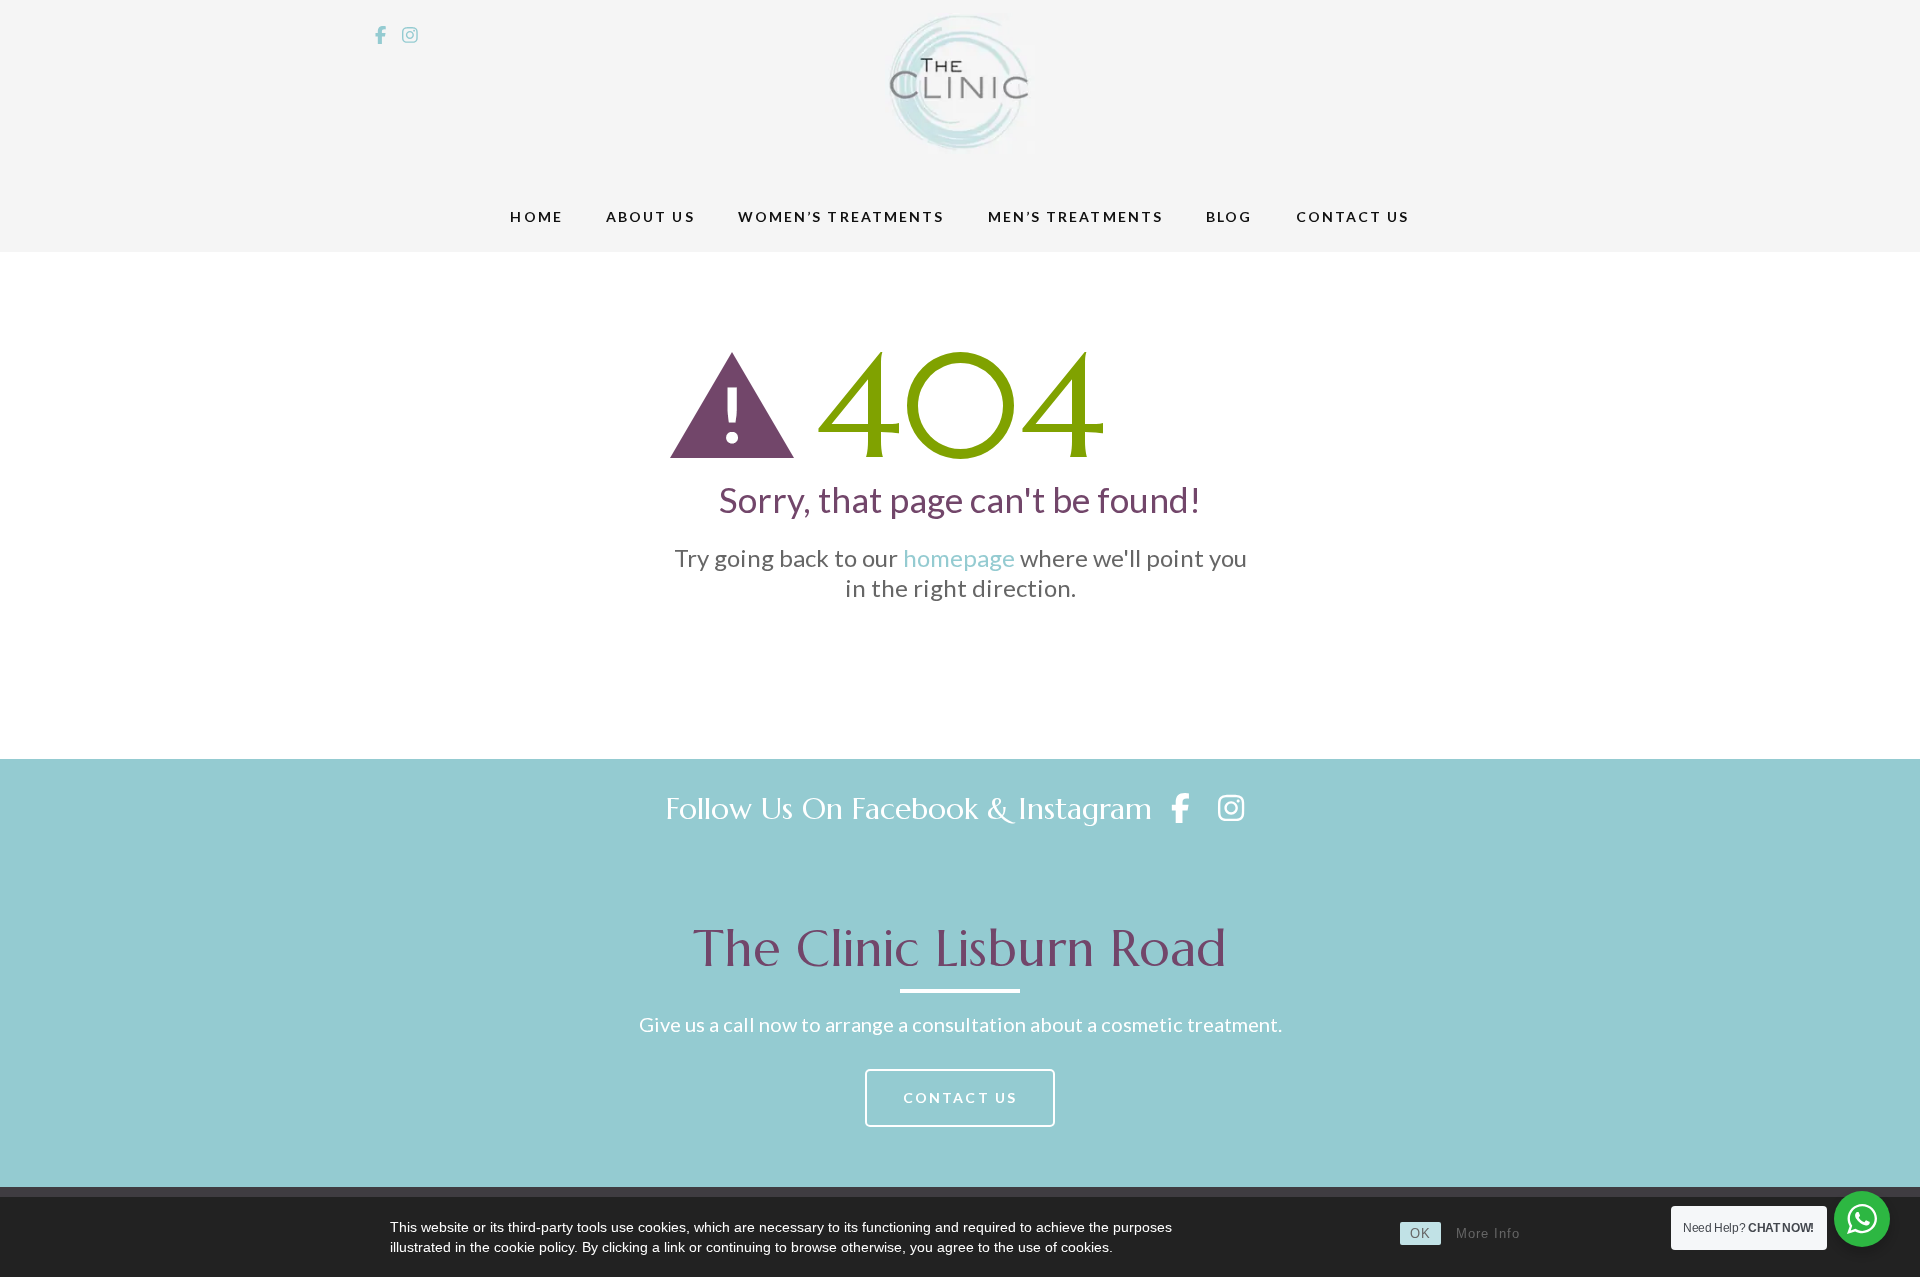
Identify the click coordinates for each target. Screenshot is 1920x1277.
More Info (1488, 1233)
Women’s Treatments (841, 216)
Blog (1229, 216)
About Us (650, 216)
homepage (959, 557)
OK (1420, 1233)
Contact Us (1353, 216)
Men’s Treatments (1076, 216)
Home (536, 216)
